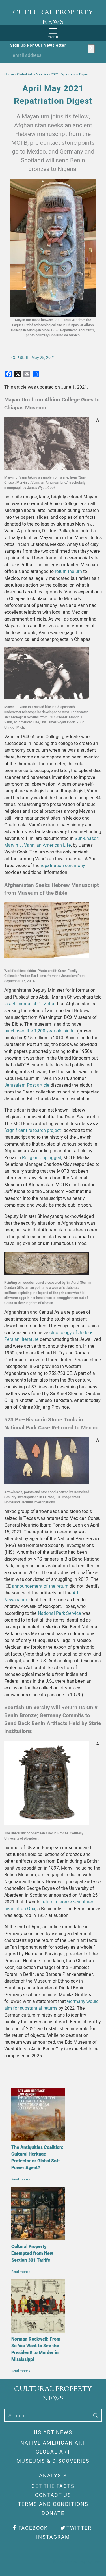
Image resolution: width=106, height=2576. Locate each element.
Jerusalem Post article (27, 1085)
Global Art (53, 2452)
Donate (53, 2513)
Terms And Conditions (53, 2504)
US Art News (53, 2433)
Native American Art (53, 2443)
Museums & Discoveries (53, 2461)
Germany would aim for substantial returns (51, 2005)
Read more (20, 2179)
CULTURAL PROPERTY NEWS (53, 18)
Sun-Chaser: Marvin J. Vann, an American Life (52, 842)
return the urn (68, 572)
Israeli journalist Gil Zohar (30, 1004)
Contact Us (53, 2495)
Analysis (53, 2476)
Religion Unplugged (42, 1158)
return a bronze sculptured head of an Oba (49, 1905)
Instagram (53, 2537)
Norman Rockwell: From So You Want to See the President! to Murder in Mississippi (36, 2349)
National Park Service (60, 1613)
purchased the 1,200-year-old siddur (40, 1031)
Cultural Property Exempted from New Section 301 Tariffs (32, 2253)
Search (16, 2416)
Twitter (79, 2528)
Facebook (33, 2528)
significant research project (33, 1131)
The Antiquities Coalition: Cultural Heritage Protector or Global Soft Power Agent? (37, 2158)
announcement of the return (40, 1586)
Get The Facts (53, 2486)
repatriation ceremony (63, 866)
